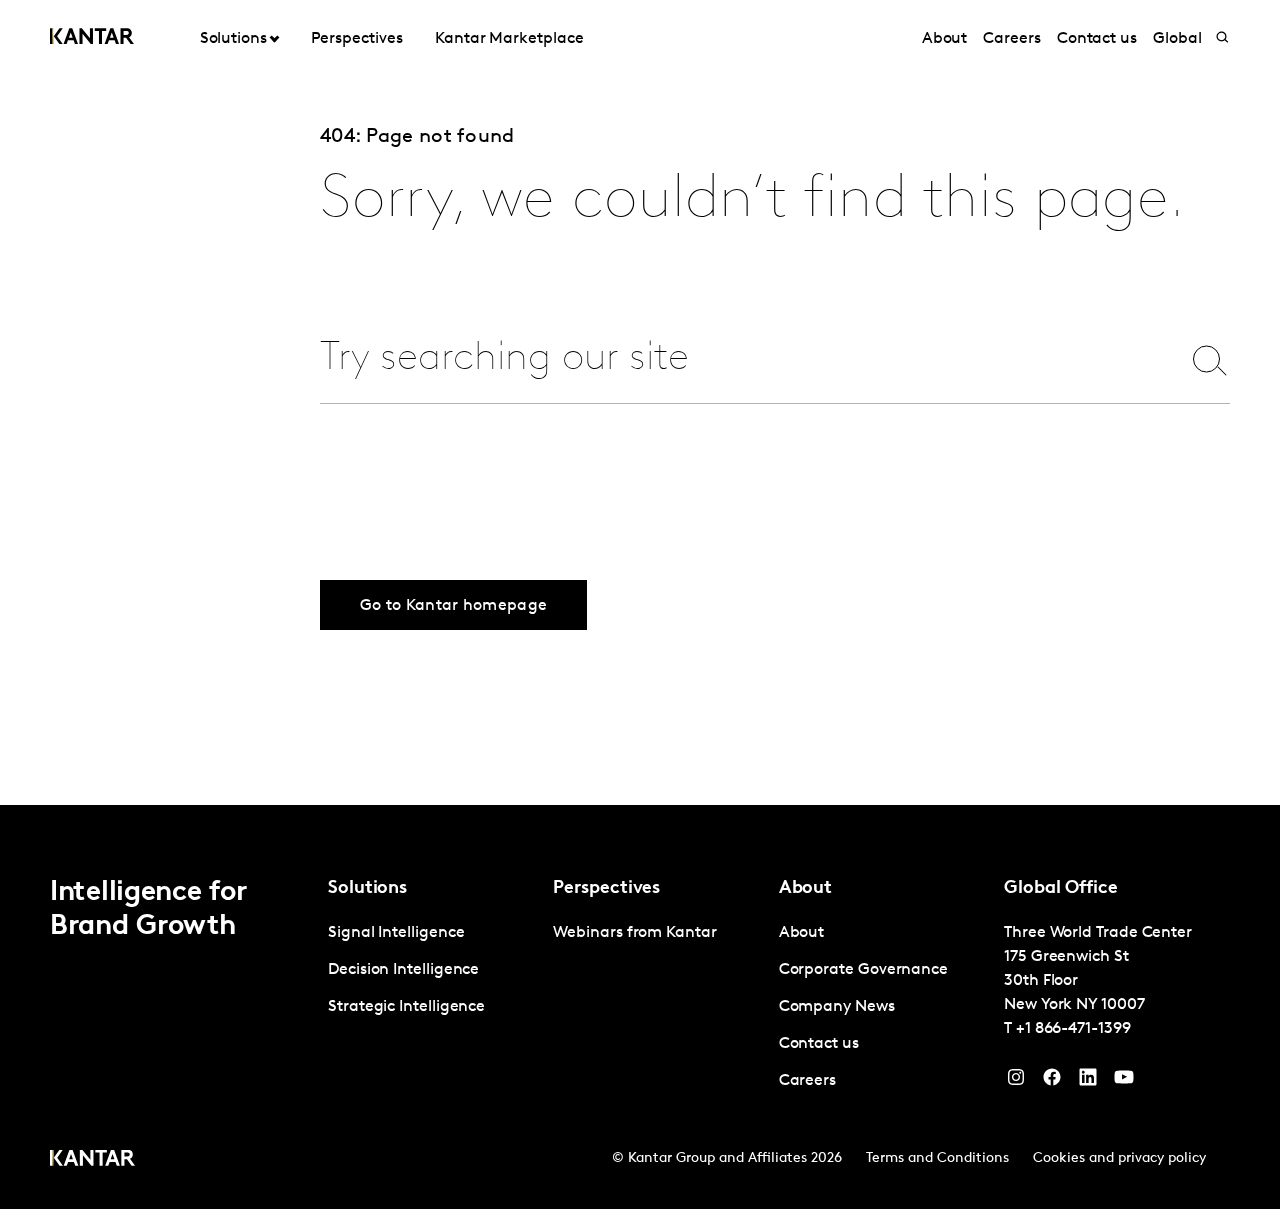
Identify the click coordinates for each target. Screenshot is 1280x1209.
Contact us (1097, 39)
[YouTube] (1088, 1082)
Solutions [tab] (233, 39)
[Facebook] (1052, 1082)
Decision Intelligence (403, 970)
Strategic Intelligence (406, 1007)
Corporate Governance (863, 970)
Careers (1011, 39)
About (945, 39)
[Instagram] (1016, 1082)
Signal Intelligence (396, 933)
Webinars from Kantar (634, 933)
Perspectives (356, 39)
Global (1177, 39)
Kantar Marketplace (509, 39)
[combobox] (737, 359)
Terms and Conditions (937, 1158)
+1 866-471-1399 (1073, 1029)
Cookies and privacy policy (1119, 1158)
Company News (837, 1007)
